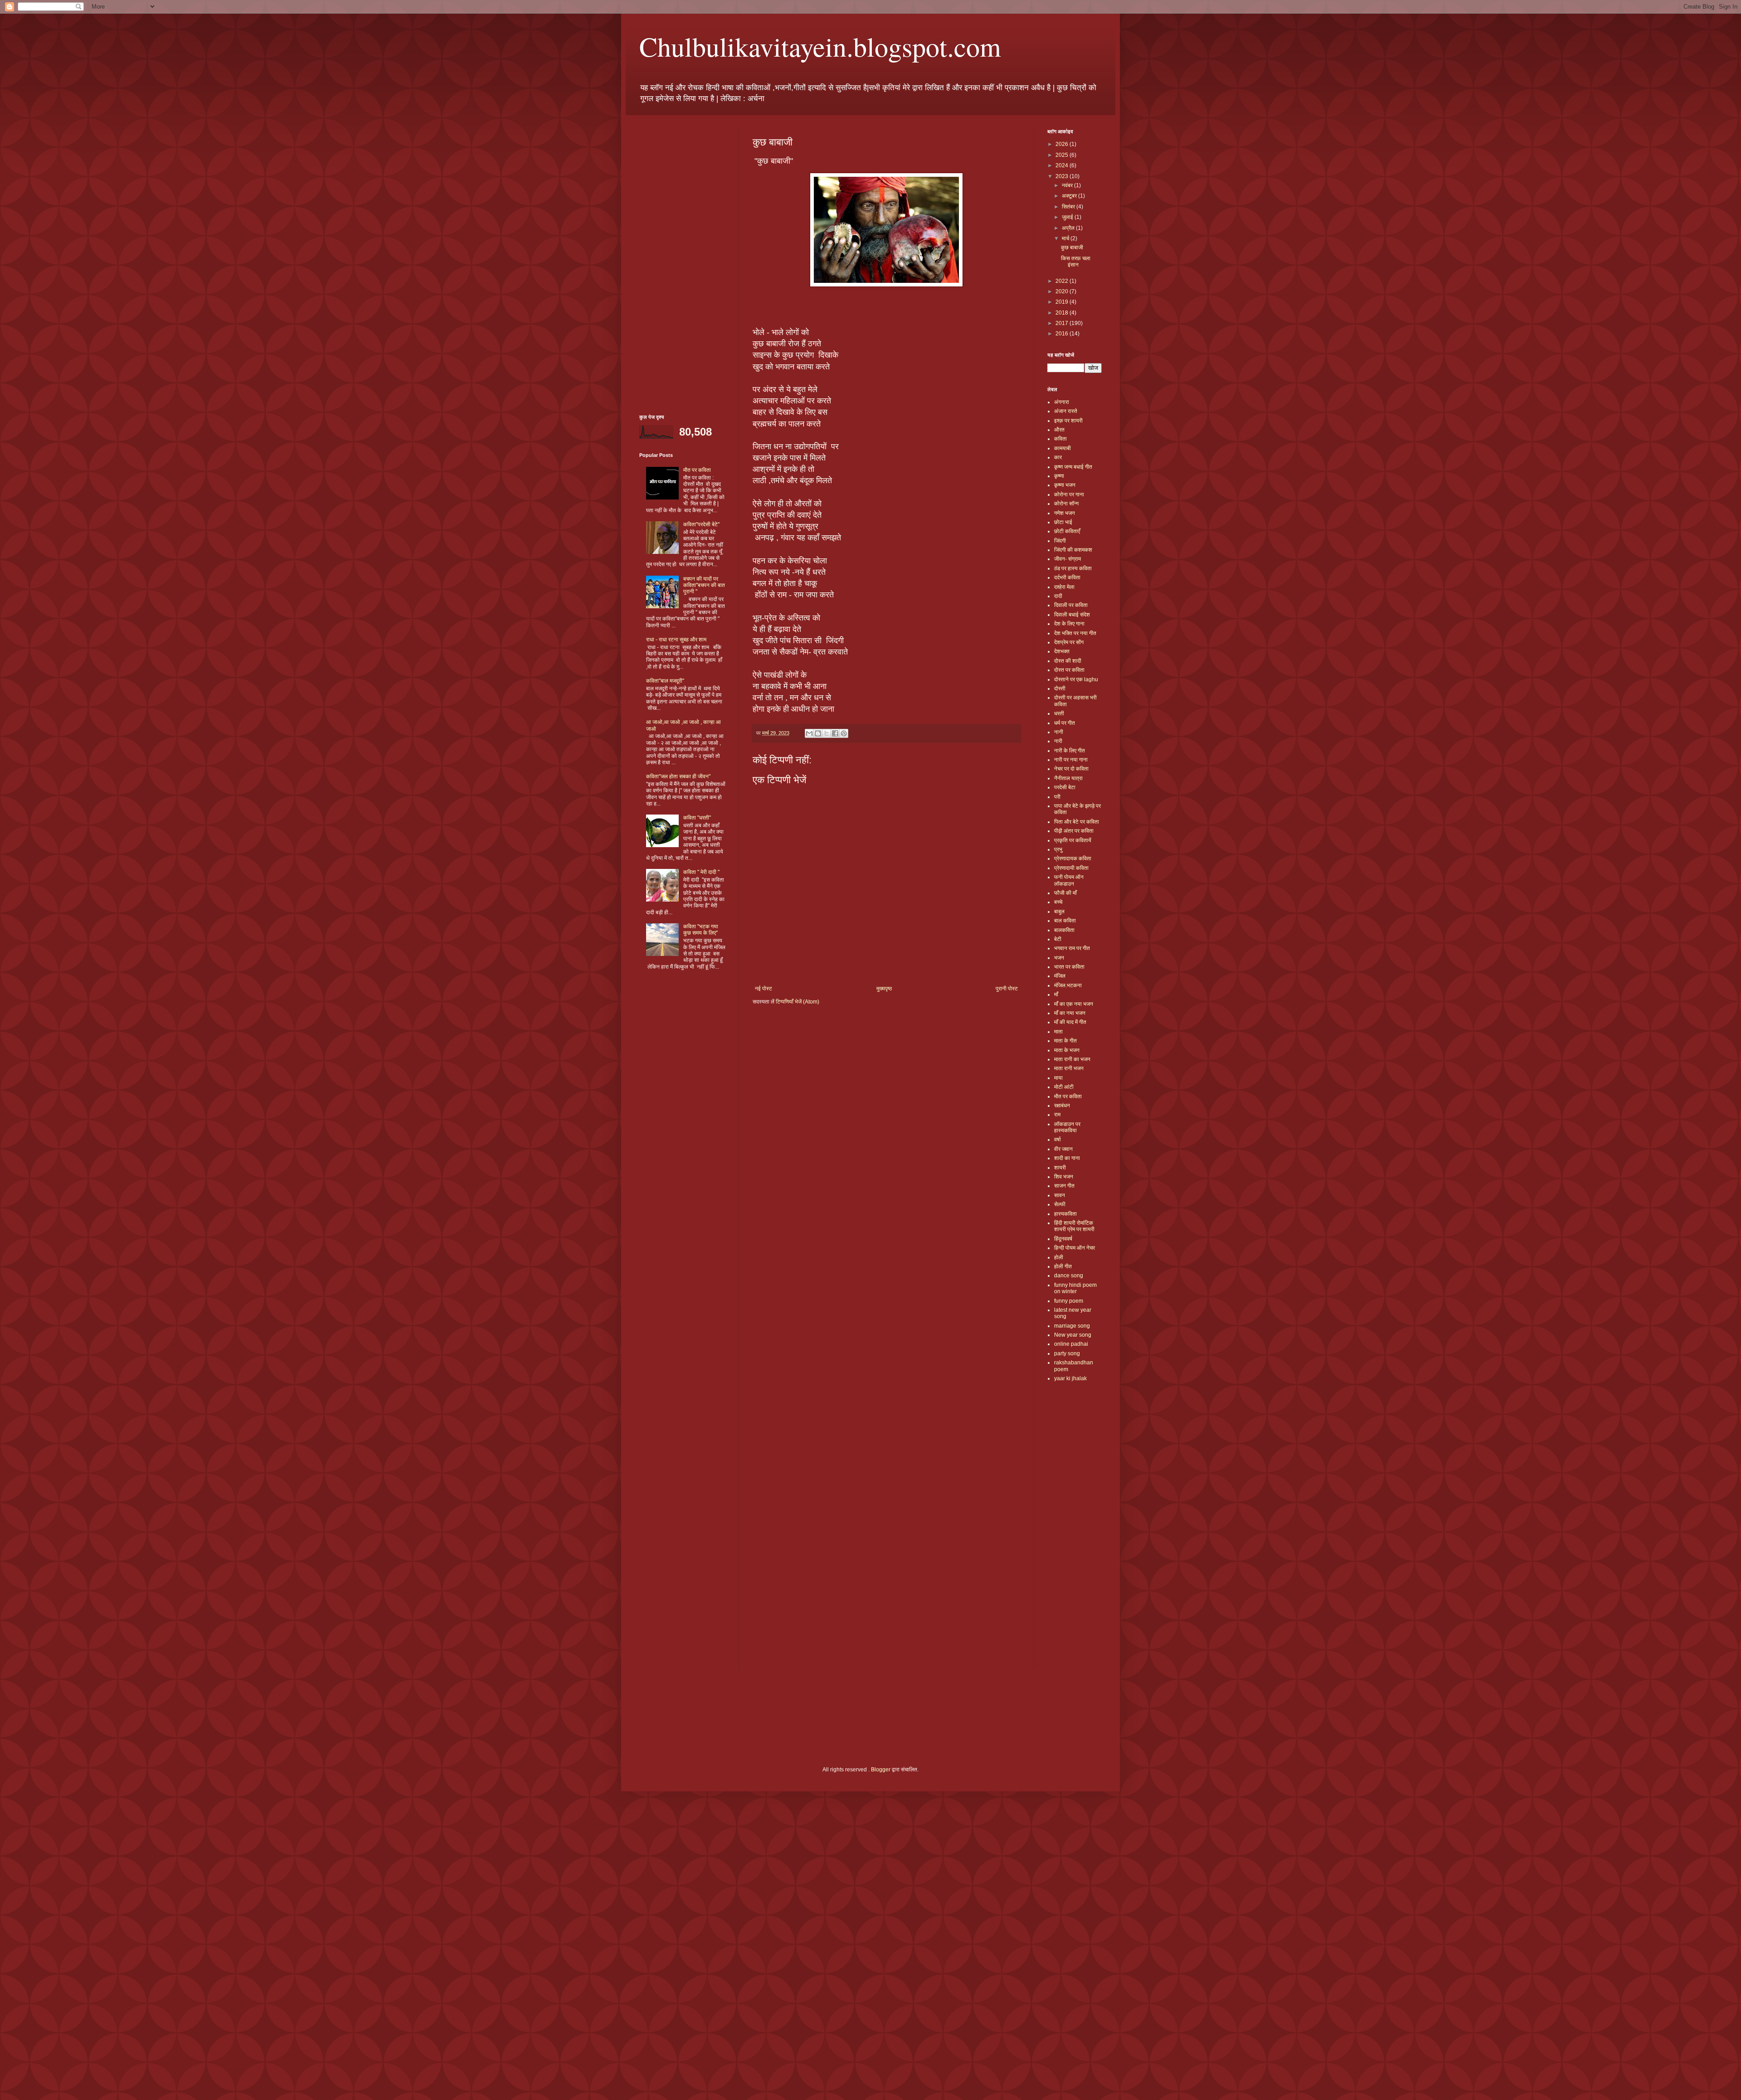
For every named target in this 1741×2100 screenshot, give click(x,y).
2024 (1063, 165)
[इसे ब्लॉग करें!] (818, 733)
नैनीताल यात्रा (1068, 778)
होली (1059, 1257)
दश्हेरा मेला (1064, 587)
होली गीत (1063, 1266)
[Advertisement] (682, 265)
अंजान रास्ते (1066, 411)
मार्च (1066, 238)
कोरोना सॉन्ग (1066, 504)
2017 (1063, 323)
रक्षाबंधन (1062, 1106)
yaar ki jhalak (1070, 1378)
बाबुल (1059, 912)
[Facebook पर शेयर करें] (835, 733)
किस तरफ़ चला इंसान (1076, 262)
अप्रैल (1069, 228)
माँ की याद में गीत (1070, 1022)
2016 (1063, 334)
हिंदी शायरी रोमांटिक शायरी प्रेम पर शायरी (1074, 1226)
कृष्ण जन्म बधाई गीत (1073, 467)
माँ (1056, 994)
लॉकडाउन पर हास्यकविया (1067, 1127)
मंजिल (1060, 976)
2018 (1063, 313)
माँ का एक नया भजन (1074, 1004)
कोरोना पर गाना (1069, 495)
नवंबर (1068, 185)
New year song (1073, 1335)
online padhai (1071, 1344)
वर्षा (1058, 1140)
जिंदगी (1060, 541)
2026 (1063, 144)
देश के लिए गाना (1069, 624)
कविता (1060, 439)
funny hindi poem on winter (1075, 1288)
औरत (1059, 430)
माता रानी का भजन (1072, 1059)
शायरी (1060, 1168)
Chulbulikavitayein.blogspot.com (820, 46)
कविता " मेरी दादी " (701, 872)
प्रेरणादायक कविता (1073, 858)
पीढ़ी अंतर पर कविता (1074, 831)
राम (1057, 1115)
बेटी (1058, 939)
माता (1058, 1032)
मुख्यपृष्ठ (884, 989)
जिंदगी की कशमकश (1073, 550)
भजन (1059, 958)
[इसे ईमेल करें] (809, 733)
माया (1058, 1078)
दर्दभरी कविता (1067, 577)
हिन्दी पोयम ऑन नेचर (1075, 1248)
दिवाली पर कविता (1071, 605)
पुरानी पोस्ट (1007, 989)
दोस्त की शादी (1068, 661)
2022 (1063, 281)
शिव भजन (1064, 1177)
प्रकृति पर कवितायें (1073, 840)
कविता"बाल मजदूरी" (665, 681)
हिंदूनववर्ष (1063, 1239)
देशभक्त (1062, 651)
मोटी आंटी (1064, 1087)
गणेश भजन (1065, 513)
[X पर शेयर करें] (827, 733)
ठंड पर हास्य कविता (1073, 568)
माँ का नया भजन (1070, 1013)
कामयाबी (1063, 448)
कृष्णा (1059, 476)
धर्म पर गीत (1065, 723)
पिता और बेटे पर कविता (1077, 822)
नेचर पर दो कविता (1071, 769)
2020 (1063, 291)
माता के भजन (1067, 1050)
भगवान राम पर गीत (1072, 948)
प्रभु (1058, 849)
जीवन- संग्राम (1067, 559)
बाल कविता (1065, 921)
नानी (1059, 732)
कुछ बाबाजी (1072, 247)
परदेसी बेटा (1065, 787)
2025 (1063, 155)
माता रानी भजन (1069, 1068)
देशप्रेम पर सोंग (1069, 642)
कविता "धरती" (697, 818)
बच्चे (1058, 902)
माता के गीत (1065, 1041)
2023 (1063, 176)
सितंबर (1069, 207)
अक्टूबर (1070, 196)
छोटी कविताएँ (1067, 531)
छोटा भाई (1063, 522)
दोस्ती (1060, 689)
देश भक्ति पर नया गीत (1075, 633)
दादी (1058, 596)
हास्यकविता (1065, 1214)
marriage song (1072, 1326)
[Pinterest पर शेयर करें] (844, 733)
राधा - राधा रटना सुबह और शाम (676, 640)
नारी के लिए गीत (1070, 751)
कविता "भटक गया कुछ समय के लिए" (701, 930)
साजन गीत (1064, 1186)
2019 (1063, 302)
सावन (1060, 1195)
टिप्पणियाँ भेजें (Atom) (798, 1002)
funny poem (1069, 1301)
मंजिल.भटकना (1068, 985)
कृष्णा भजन (1065, 485)
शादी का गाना (1067, 1158)
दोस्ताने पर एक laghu (1076, 679)
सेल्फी (1060, 1204)
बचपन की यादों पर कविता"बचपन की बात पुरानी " (704, 585)
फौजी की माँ (1065, 893)
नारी (1058, 741)
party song (1067, 1353)
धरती (1059, 713)
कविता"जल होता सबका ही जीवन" (678, 776)
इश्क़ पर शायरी (1068, 421)
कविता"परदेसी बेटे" (701, 524)
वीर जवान (1063, 1149)
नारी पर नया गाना (1071, 760)
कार (1058, 457)
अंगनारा (1062, 402)
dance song (1069, 1276)
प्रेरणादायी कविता (1071, 868)
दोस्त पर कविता (1069, 670)
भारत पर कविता (1069, 967)
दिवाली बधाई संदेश (1072, 615)
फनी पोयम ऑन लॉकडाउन (1069, 880)
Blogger (881, 1770)
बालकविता (1064, 930)
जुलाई (1068, 217)
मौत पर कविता (697, 470)
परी (1057, 797)
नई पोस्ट (764, 989)
